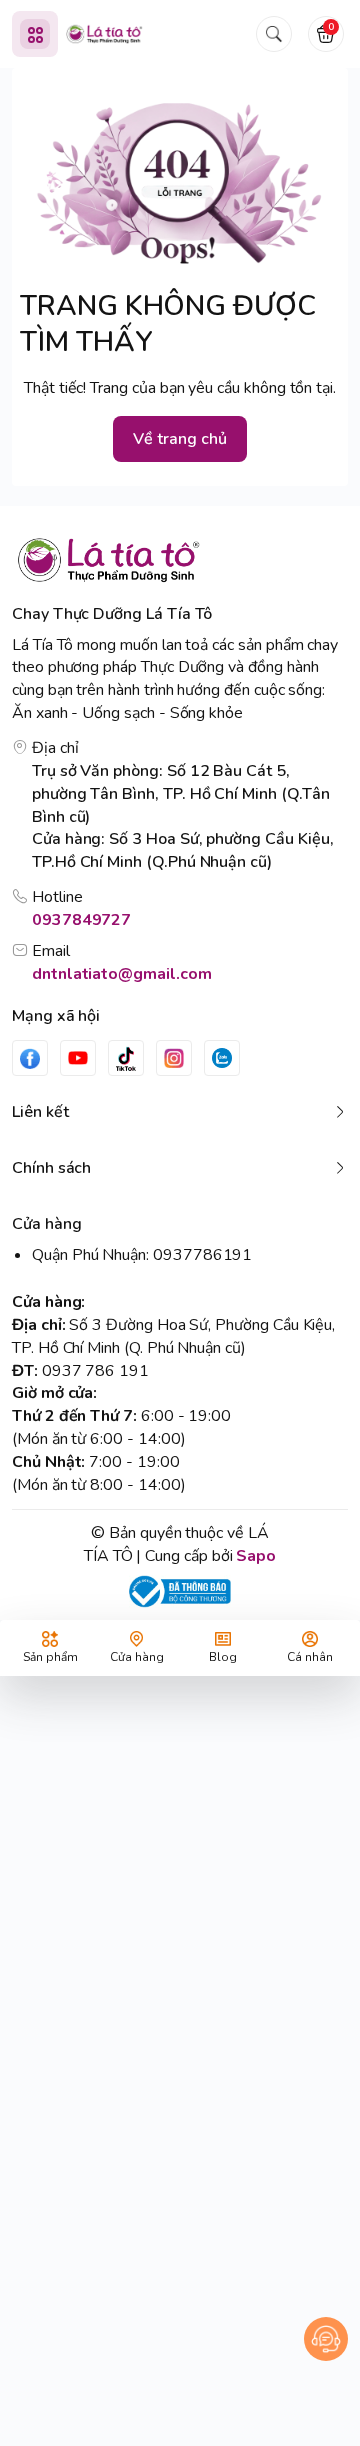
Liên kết (40, 1112)
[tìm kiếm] (274, 34)
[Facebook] (30, 1058)
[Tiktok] (126, 1058)
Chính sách (51, 1168)
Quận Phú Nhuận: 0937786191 (142, 1255)
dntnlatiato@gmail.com (122, 974)
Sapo (256, 1556)
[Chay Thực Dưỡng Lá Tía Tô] (104, 34)
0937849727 (81, 920)
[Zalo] (222, 1058)
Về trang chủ (179, 439)
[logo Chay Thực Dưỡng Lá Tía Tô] (180, 559)
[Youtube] (78, 1058)
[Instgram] (174, 1058)
